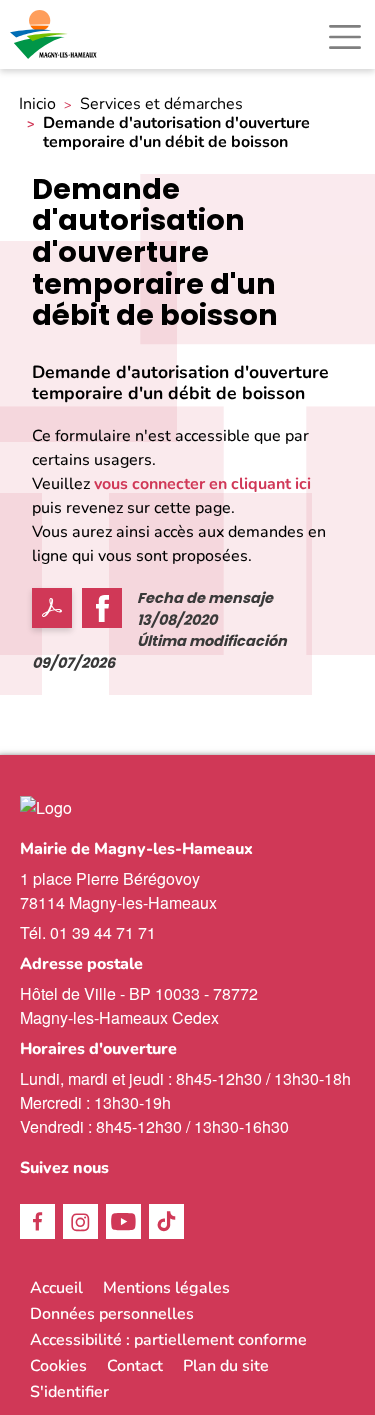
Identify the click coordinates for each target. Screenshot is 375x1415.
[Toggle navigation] (345, 37)
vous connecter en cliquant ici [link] (202, 484)
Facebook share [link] (102, 608)
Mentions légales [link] (166, 1288)
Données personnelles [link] (112, 1314)
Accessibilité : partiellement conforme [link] (168, 1340)
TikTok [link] (166, 1221)
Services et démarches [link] (161, 104)
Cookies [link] (58, 1366)
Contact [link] (135, 1366)
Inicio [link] (37, 104)
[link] (55, 34)
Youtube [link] (123, 1221)
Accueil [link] (56, 1288)
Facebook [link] (37, 1221)
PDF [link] (52, 608)
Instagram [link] (80, 1221)
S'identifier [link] (69, 1392)
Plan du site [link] (226, 1366)
